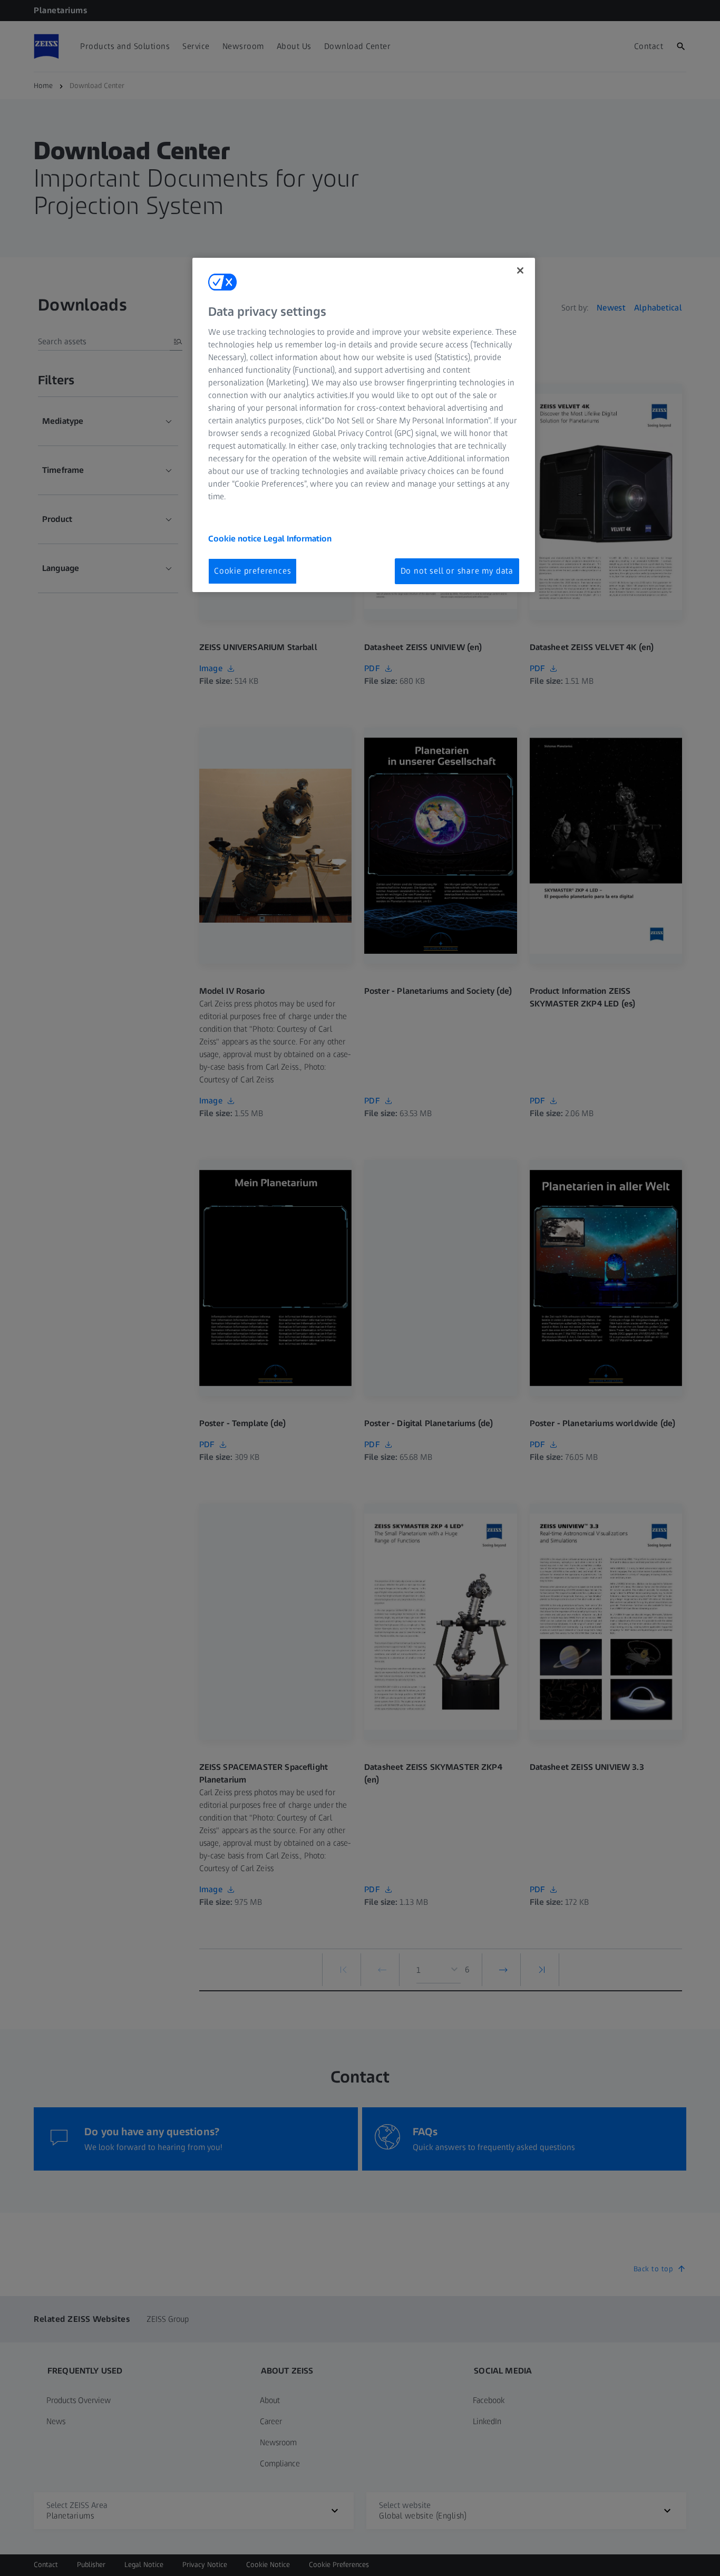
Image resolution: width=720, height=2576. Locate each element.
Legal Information (298, 539)
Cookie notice (236, 539)
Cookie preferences (252, 571)
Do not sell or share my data (457, 571)
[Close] (520, 270)
